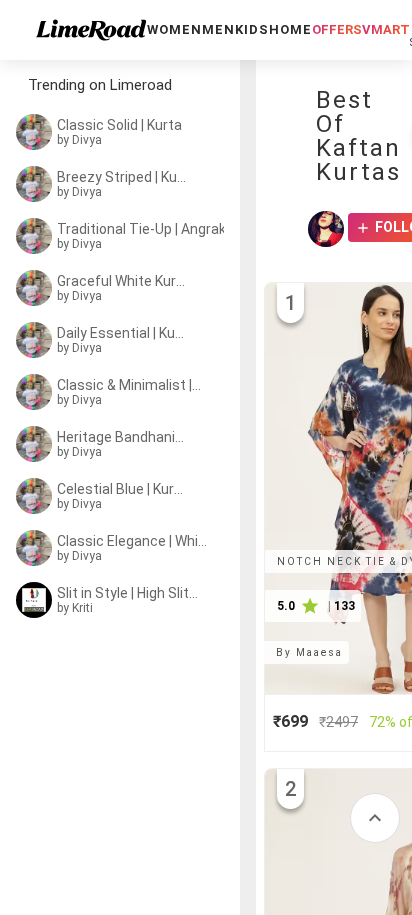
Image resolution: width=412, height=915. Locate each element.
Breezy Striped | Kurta (122, 177)
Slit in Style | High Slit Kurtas (128, 593)
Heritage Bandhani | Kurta (122, 437)
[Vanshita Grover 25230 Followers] (326, 229)
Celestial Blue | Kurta (122, 489)
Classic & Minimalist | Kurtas (129, 385)
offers (337, 29)
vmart (386, 29)
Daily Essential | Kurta (122, 333)
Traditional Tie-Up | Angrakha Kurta (146, 229)
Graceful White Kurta (122, 281)
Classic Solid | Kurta (119, 125)
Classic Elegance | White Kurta (134, 541)
